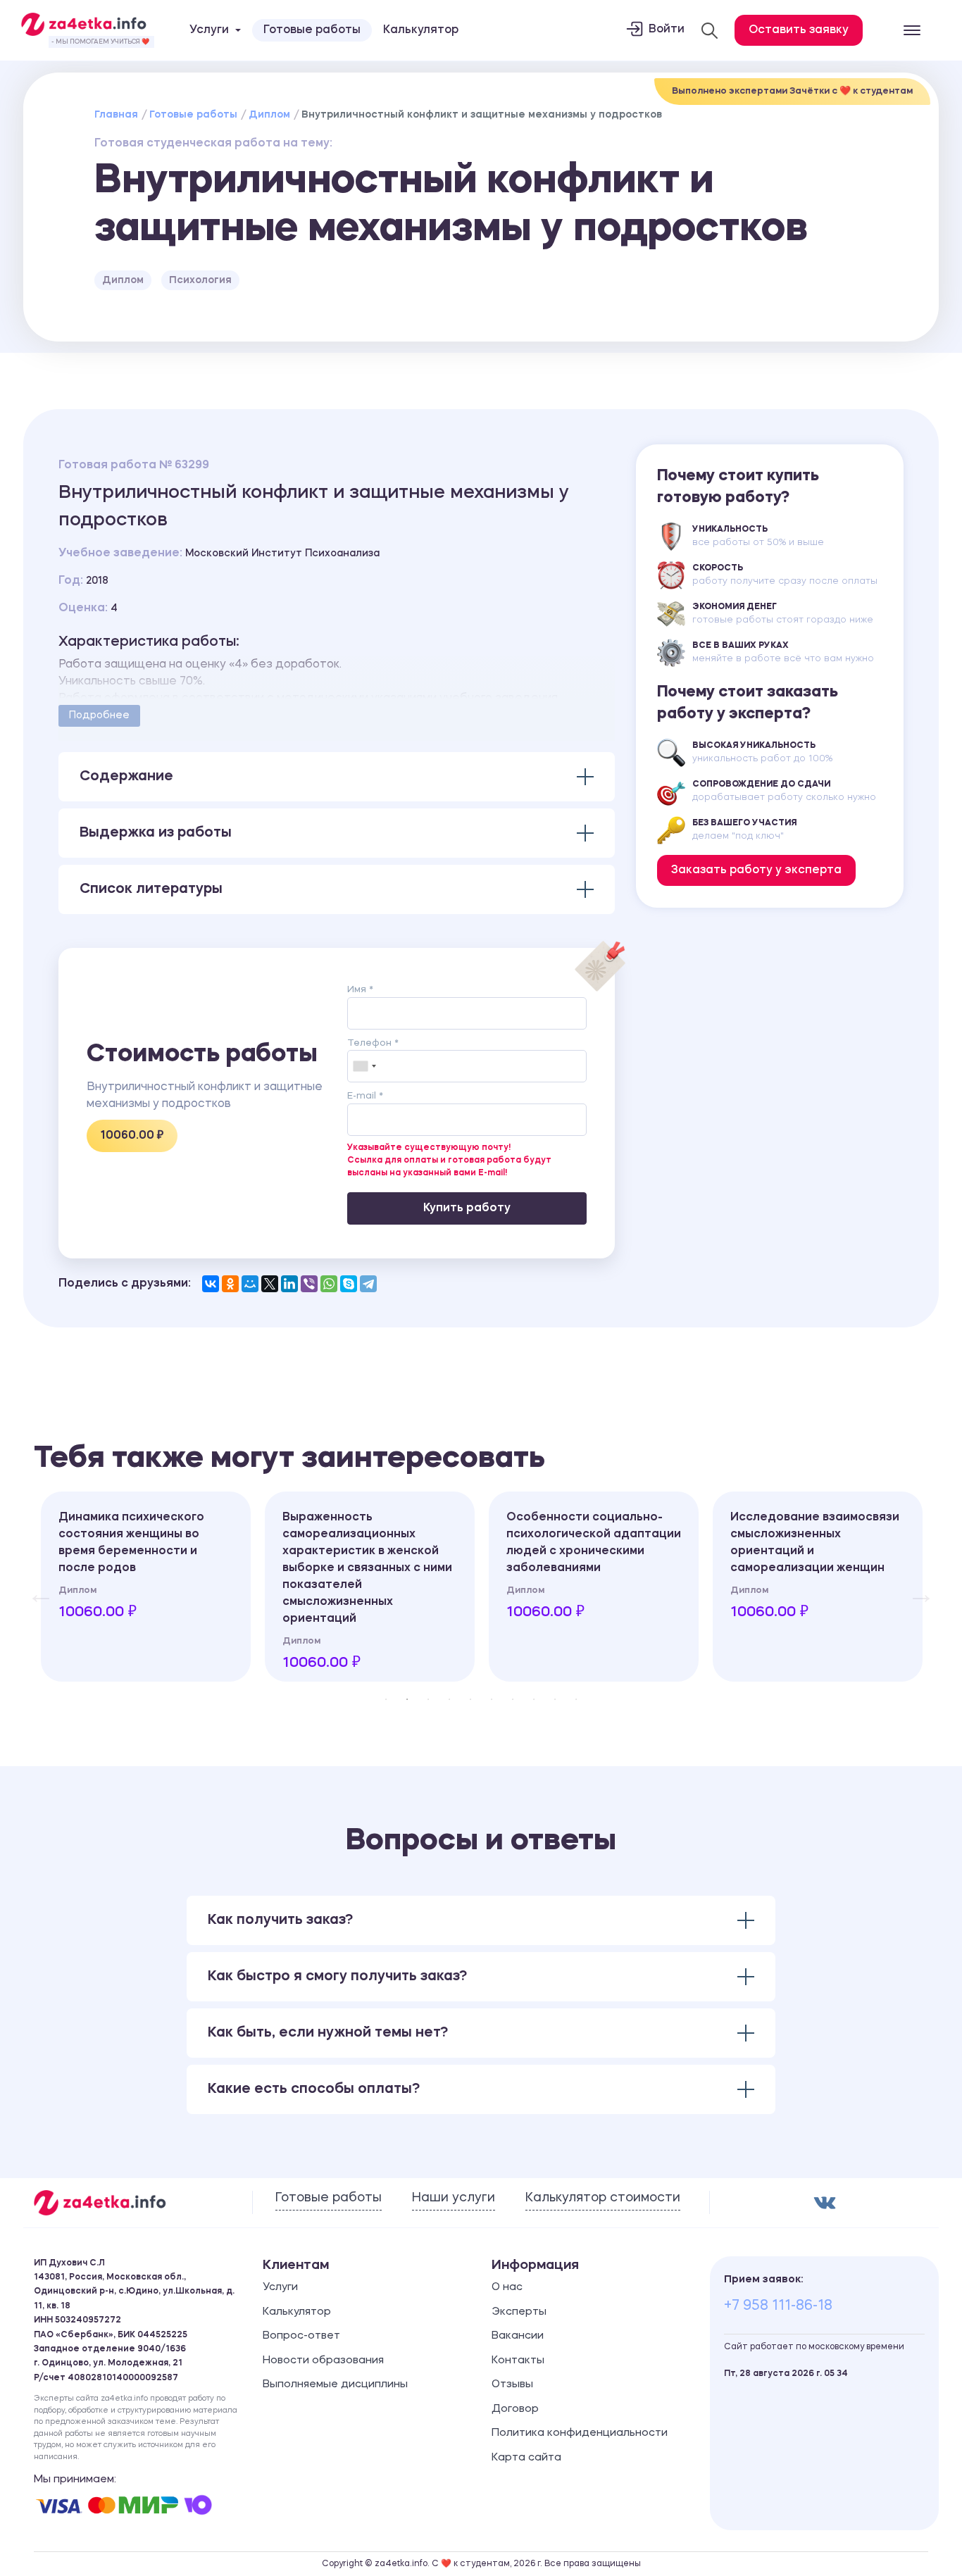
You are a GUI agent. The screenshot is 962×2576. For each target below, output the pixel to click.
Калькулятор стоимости (603, 2198)
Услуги (280, 2288)
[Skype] (349, 1284)
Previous (34, 1587)
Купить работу (467, 1208)
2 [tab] (407, 1699)
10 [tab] (576, 1699)
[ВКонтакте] (211, 1284)
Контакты (518, 2361)
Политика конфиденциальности (580, 2433)
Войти (667, 30)
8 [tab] (534, 1699)
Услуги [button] (209, 30)
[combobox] (364, 1066)
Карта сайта (526, 2458)
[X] (270, 1284)
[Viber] (309, 1284)
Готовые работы (312, 30)
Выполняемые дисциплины (335, 2385)
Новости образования (323, 2361)
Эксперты (519, 2312)
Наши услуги (454, 2198)
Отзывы (512, 2385)
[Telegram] (368, 1284)
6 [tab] (492, 1699)
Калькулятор (421, 30)
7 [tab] (513, 1699)
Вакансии (518, 2336)
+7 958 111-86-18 (778, 2306)
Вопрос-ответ (301, 2336)
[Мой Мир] (250, 1284)
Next (914, 1587)
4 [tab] (449, 1699)
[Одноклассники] (230, 1284)
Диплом (269, 115)
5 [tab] (470, 1699)
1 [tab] (386, 1699)
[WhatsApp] (329, 1284)
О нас (507, 2288)
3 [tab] (428, 1699)
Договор (515, 2409)
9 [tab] (555, 1699)
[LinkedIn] (289, 1284)
